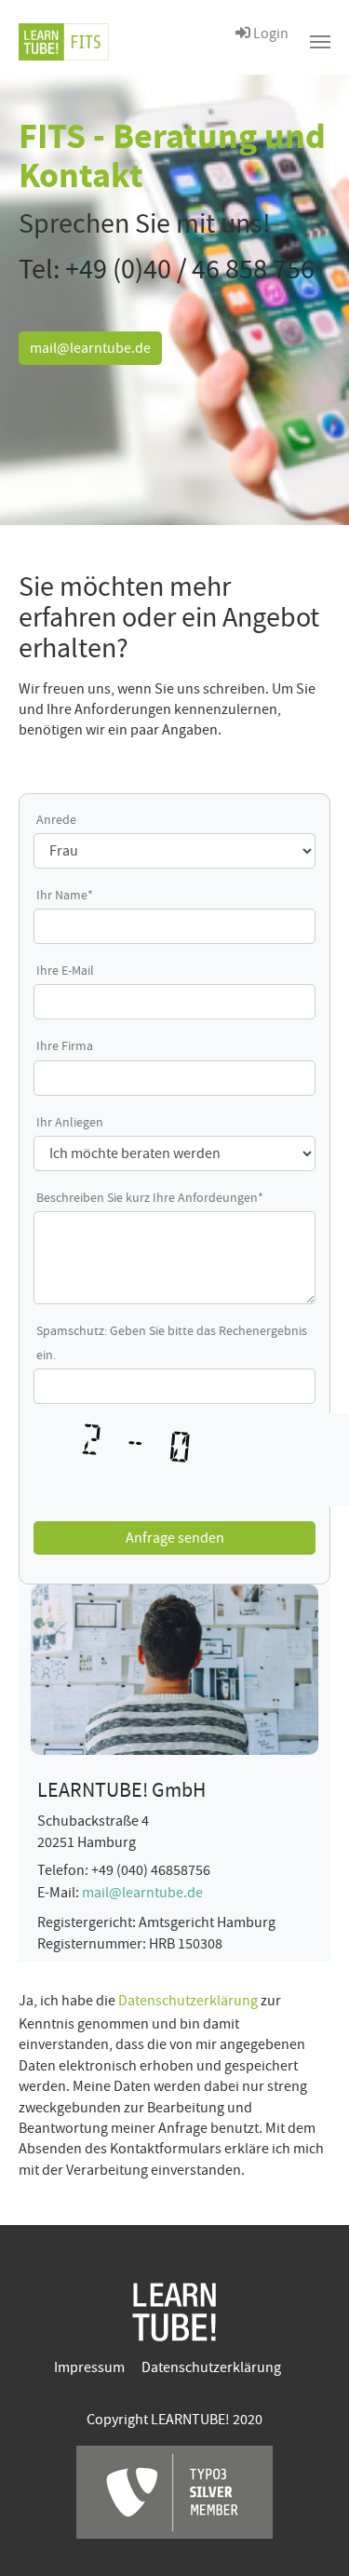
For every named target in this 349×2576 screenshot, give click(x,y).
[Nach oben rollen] (308, 2535)
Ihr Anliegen (70, 1122)
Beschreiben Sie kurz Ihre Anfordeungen (150, 1197)
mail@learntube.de (90, 348)
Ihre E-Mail (65, 970)
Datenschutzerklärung (189, 2001)
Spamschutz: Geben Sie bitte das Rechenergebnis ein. (172, 1342)
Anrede (56, 819)
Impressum (89, 2367)
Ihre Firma (65, 1045)
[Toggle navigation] (320, 42)
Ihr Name (65, 895)
